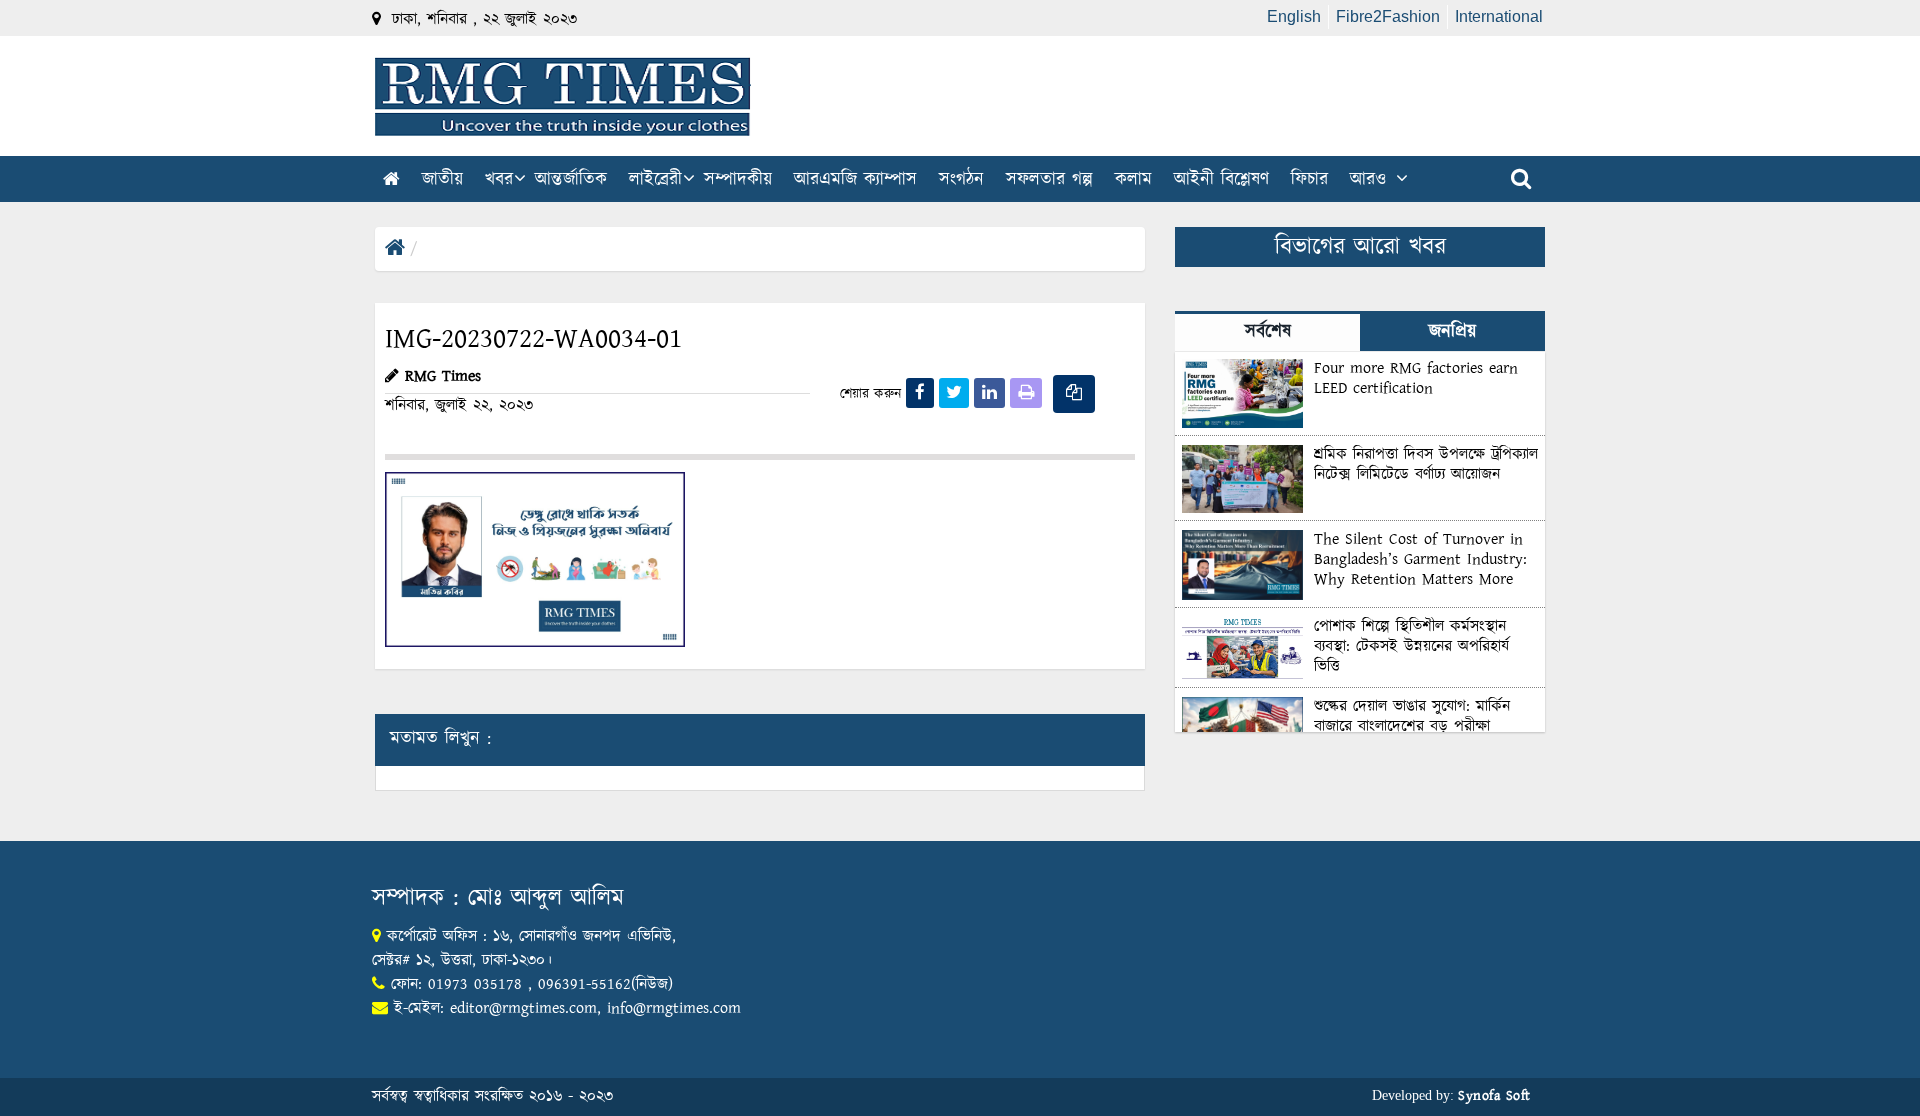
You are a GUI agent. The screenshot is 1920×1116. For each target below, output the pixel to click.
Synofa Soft (1494, 1096)
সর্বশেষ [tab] (1268, 332)
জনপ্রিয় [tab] (1452, 332)
